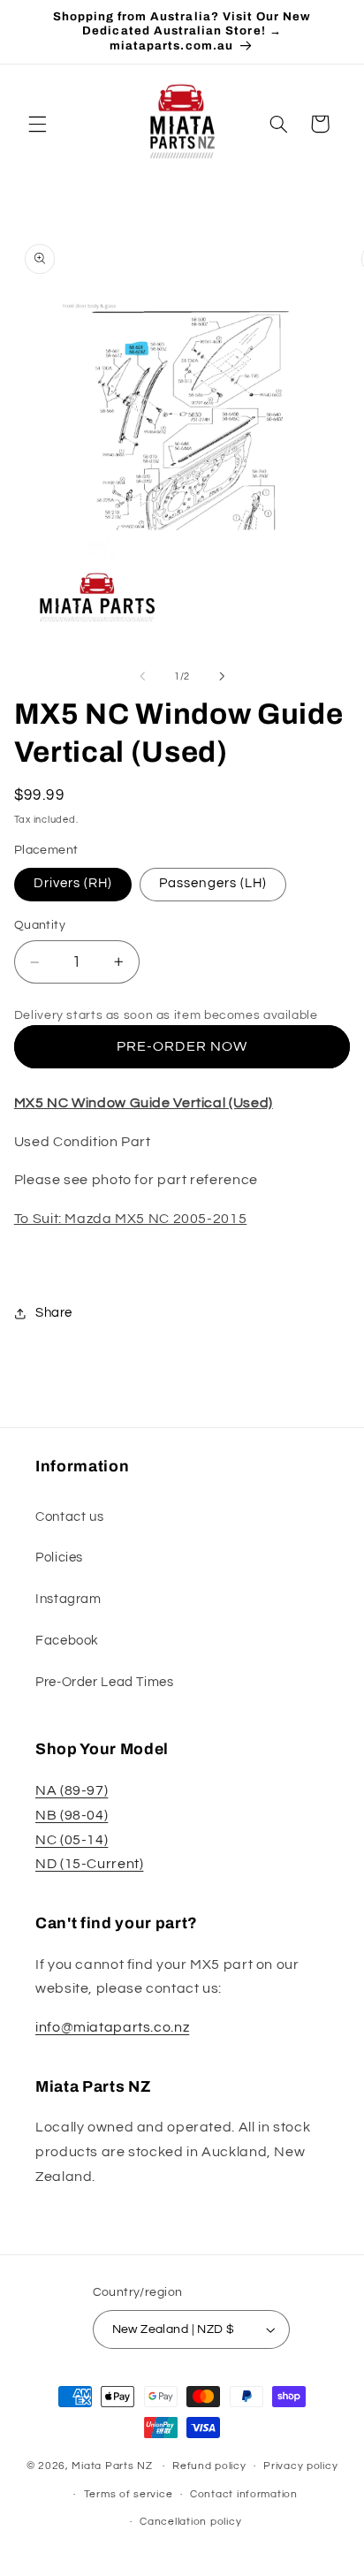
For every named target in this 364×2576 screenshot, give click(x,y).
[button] (37, 124)
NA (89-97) (72, 1790)
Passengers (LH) (213, 883)
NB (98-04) (72, 1815)
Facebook (67, 1641)
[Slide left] (142, 676)
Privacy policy (300, 2466)
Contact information (244, 2494)
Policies (59, 1558)
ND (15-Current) (89, 1864)
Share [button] (54, 1313)
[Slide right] (222, 676)
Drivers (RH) (73, 883)
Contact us (69, 1517)
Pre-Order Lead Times (105, 1682)
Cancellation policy (190, 2522)
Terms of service (129, 2494)
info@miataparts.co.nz (112, 2027)
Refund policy (209, 2466)
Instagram (68, 1599)
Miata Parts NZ (112, 2466)
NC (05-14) (72, 1840)
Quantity (40, 925)
